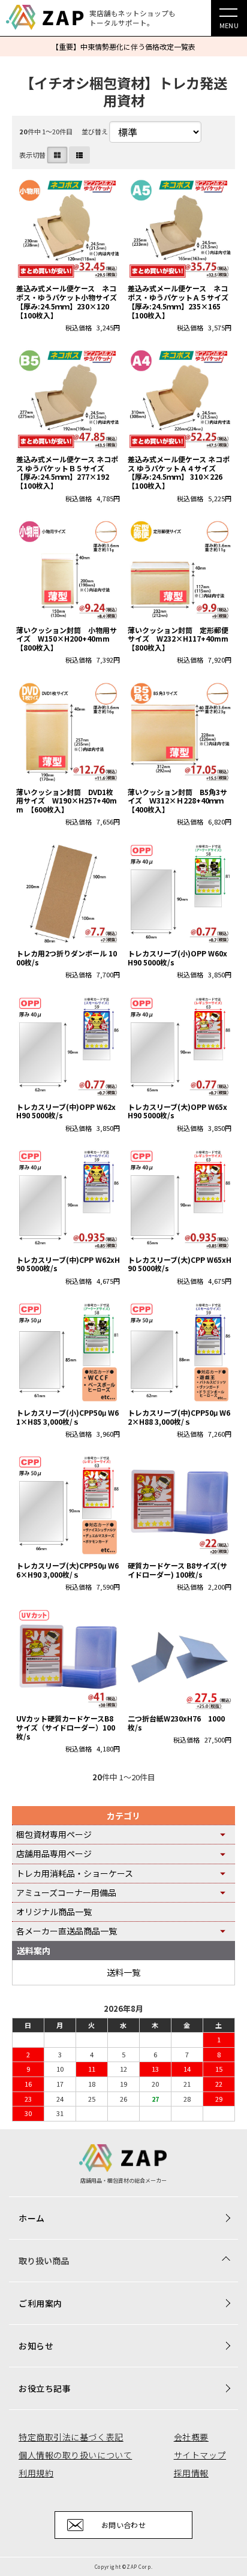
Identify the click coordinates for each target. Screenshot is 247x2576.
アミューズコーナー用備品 (66, 1892)
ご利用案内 (40, 2303)
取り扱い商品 (44, 2261)
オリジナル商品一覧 (54, 1912)
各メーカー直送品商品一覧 (67, 1931)
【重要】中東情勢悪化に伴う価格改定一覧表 (123, 46)
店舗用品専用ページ (54, 1853)
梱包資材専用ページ (54, 1834)
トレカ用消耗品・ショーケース (75, 1873)
